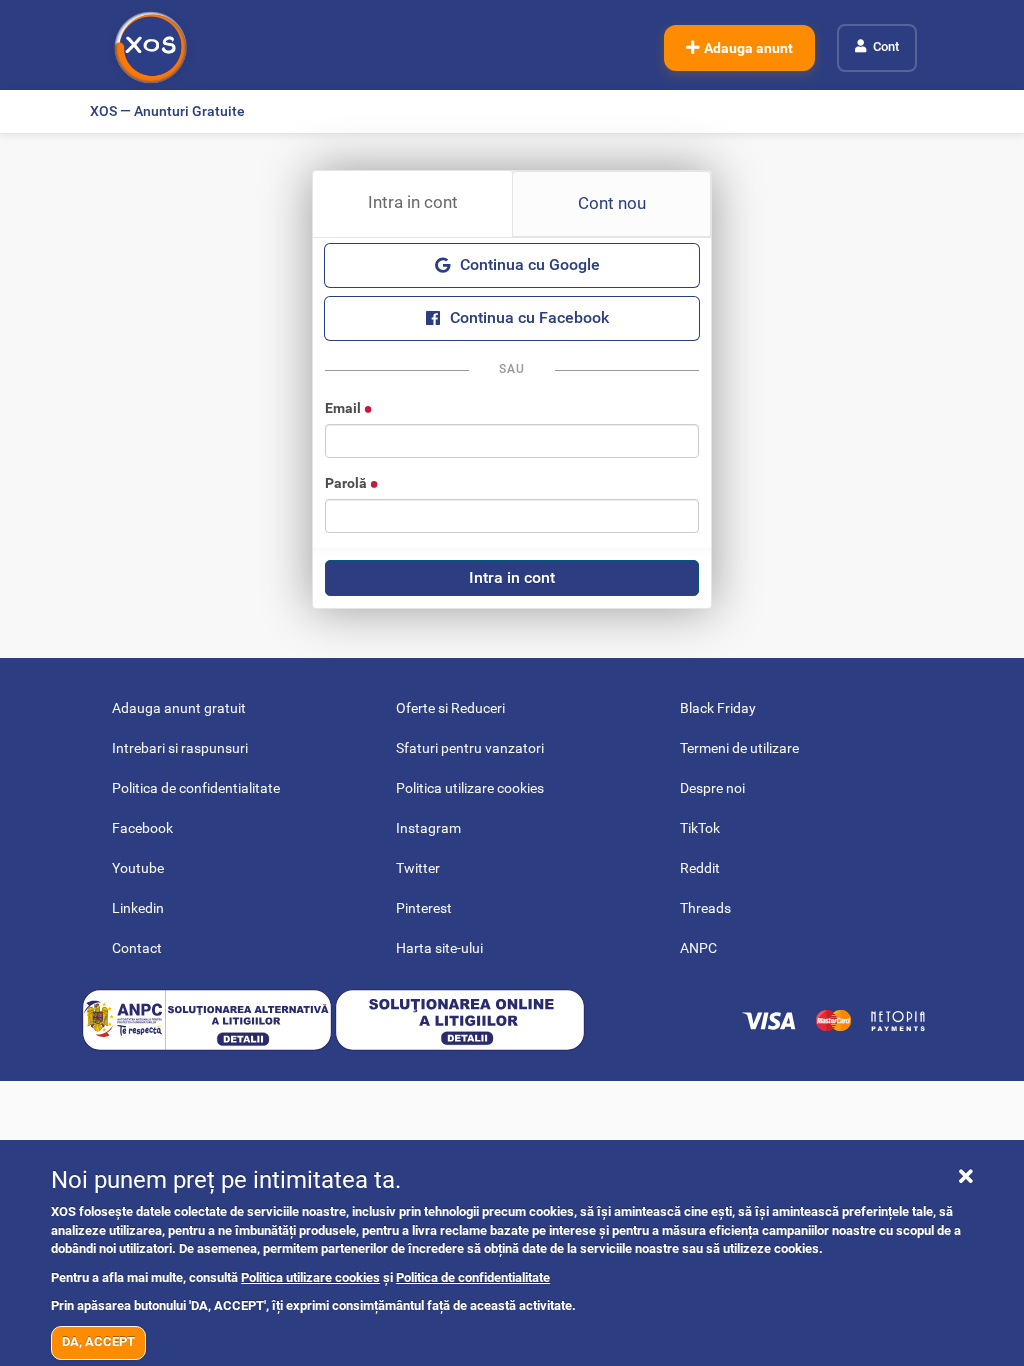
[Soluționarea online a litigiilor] (460, 1019)
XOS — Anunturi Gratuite (167, 111)
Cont (886, 46)
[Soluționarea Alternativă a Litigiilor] (208, 1019)
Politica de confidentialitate (473, 1277)
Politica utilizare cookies (310, 1277)
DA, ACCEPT (98, 1341)
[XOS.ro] (150, 47)
